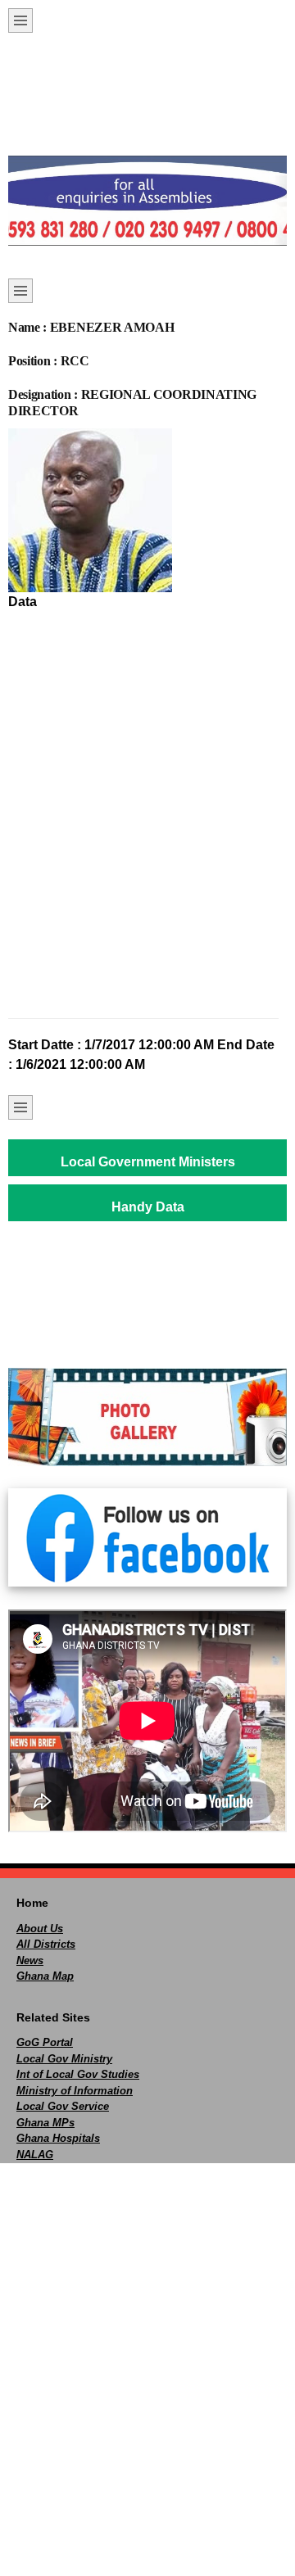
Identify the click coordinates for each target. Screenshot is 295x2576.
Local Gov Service (63, 2106)
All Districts (46, 1944)
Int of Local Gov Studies (78, 2074)
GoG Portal (45, 2042)
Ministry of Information (75, 2091)
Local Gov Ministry (64, 2059)
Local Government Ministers (148, 1162)
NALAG (35, 2155)
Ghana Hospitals (58, 2138)
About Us (40, 1929)
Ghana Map (45, 1976)
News (30, 1960)
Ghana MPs (45, 2123)
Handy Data (148, 1207)
